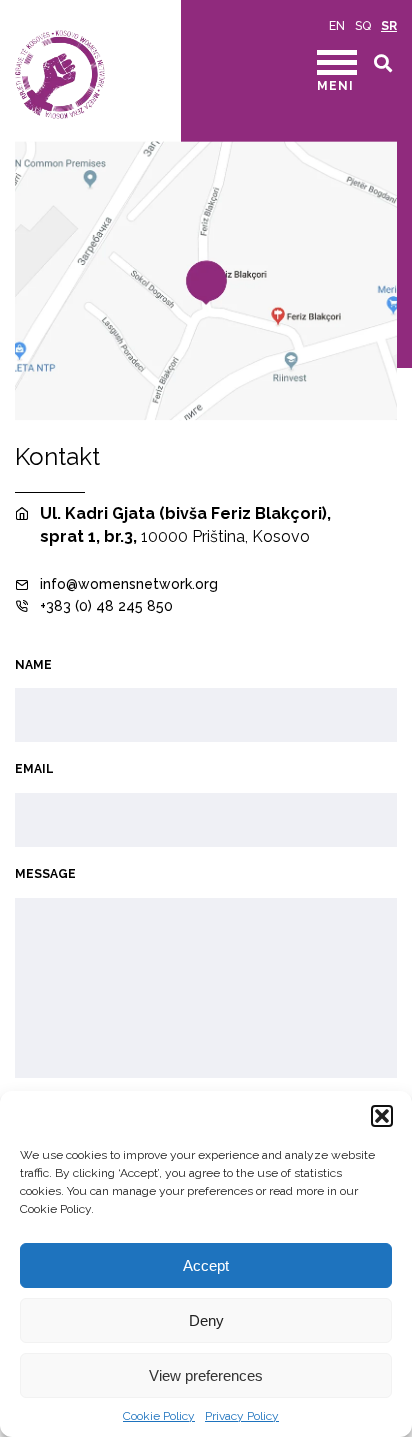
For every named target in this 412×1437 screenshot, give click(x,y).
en (337, 26)
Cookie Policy (159, 1416)
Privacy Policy (242, 1416)
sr (389, 26)
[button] (382, 1116)
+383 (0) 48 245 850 (106, 606)
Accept (206, 1265)
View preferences (206, 1375)
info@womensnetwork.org (129, 584)
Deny (206, 1320)
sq (363, 26)
